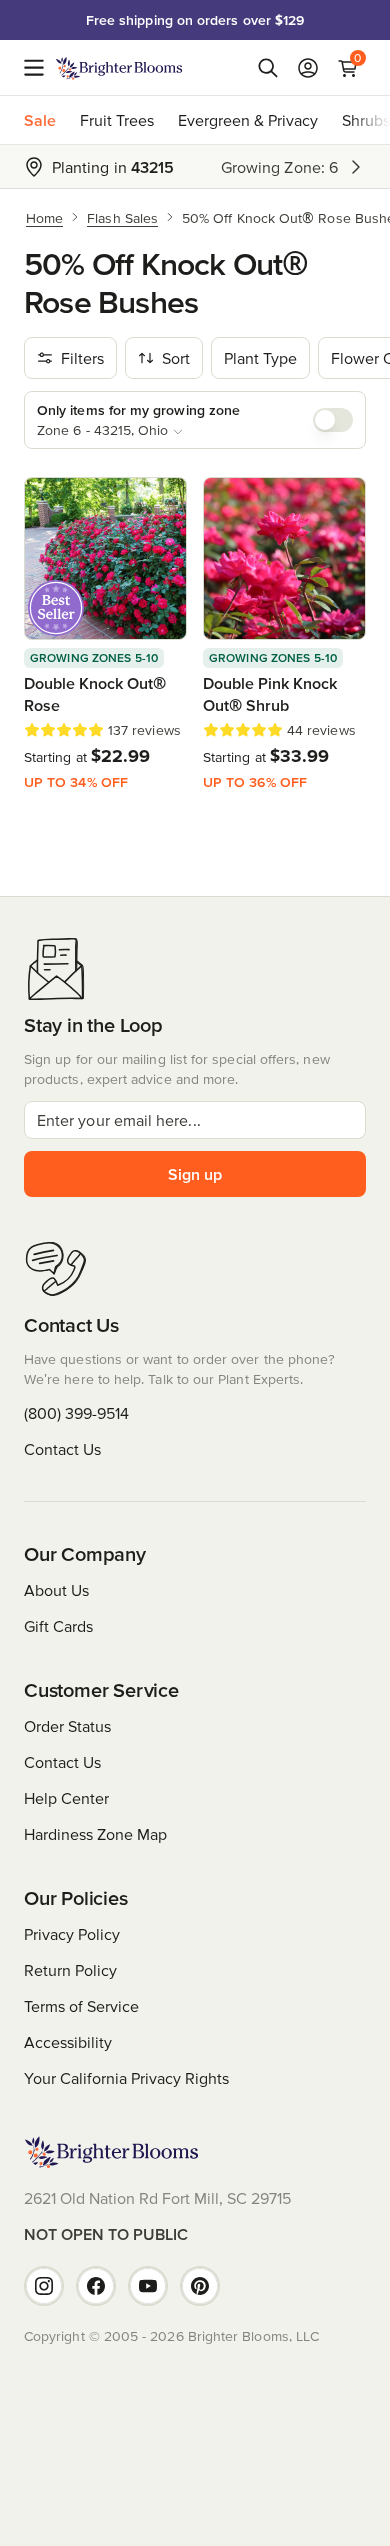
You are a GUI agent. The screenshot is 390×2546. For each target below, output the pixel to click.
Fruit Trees (117, 120)
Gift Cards (58, 1626)
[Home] (119, 68)
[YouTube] (148, 2286)
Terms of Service (81, 2006)
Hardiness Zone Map (95, 1834)
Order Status (67, 1726)
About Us (56, 1590)
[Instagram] (44, 2286)
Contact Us (62, 1449)
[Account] (308, 68)
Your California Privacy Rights (126, 2078)
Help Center (66, 1798)
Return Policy (70, 1970)
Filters (82, 358)
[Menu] (40, 68)
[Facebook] (96, 2286)
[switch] (333, 420)
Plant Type (260, 358)
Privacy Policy (72, 1934)
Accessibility (68, 2042)
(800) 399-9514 (76, 1413)
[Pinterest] (200, 2286)
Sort (176, 358)
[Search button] (268, 68)
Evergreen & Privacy (248, 120)
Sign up (195, 1174)
